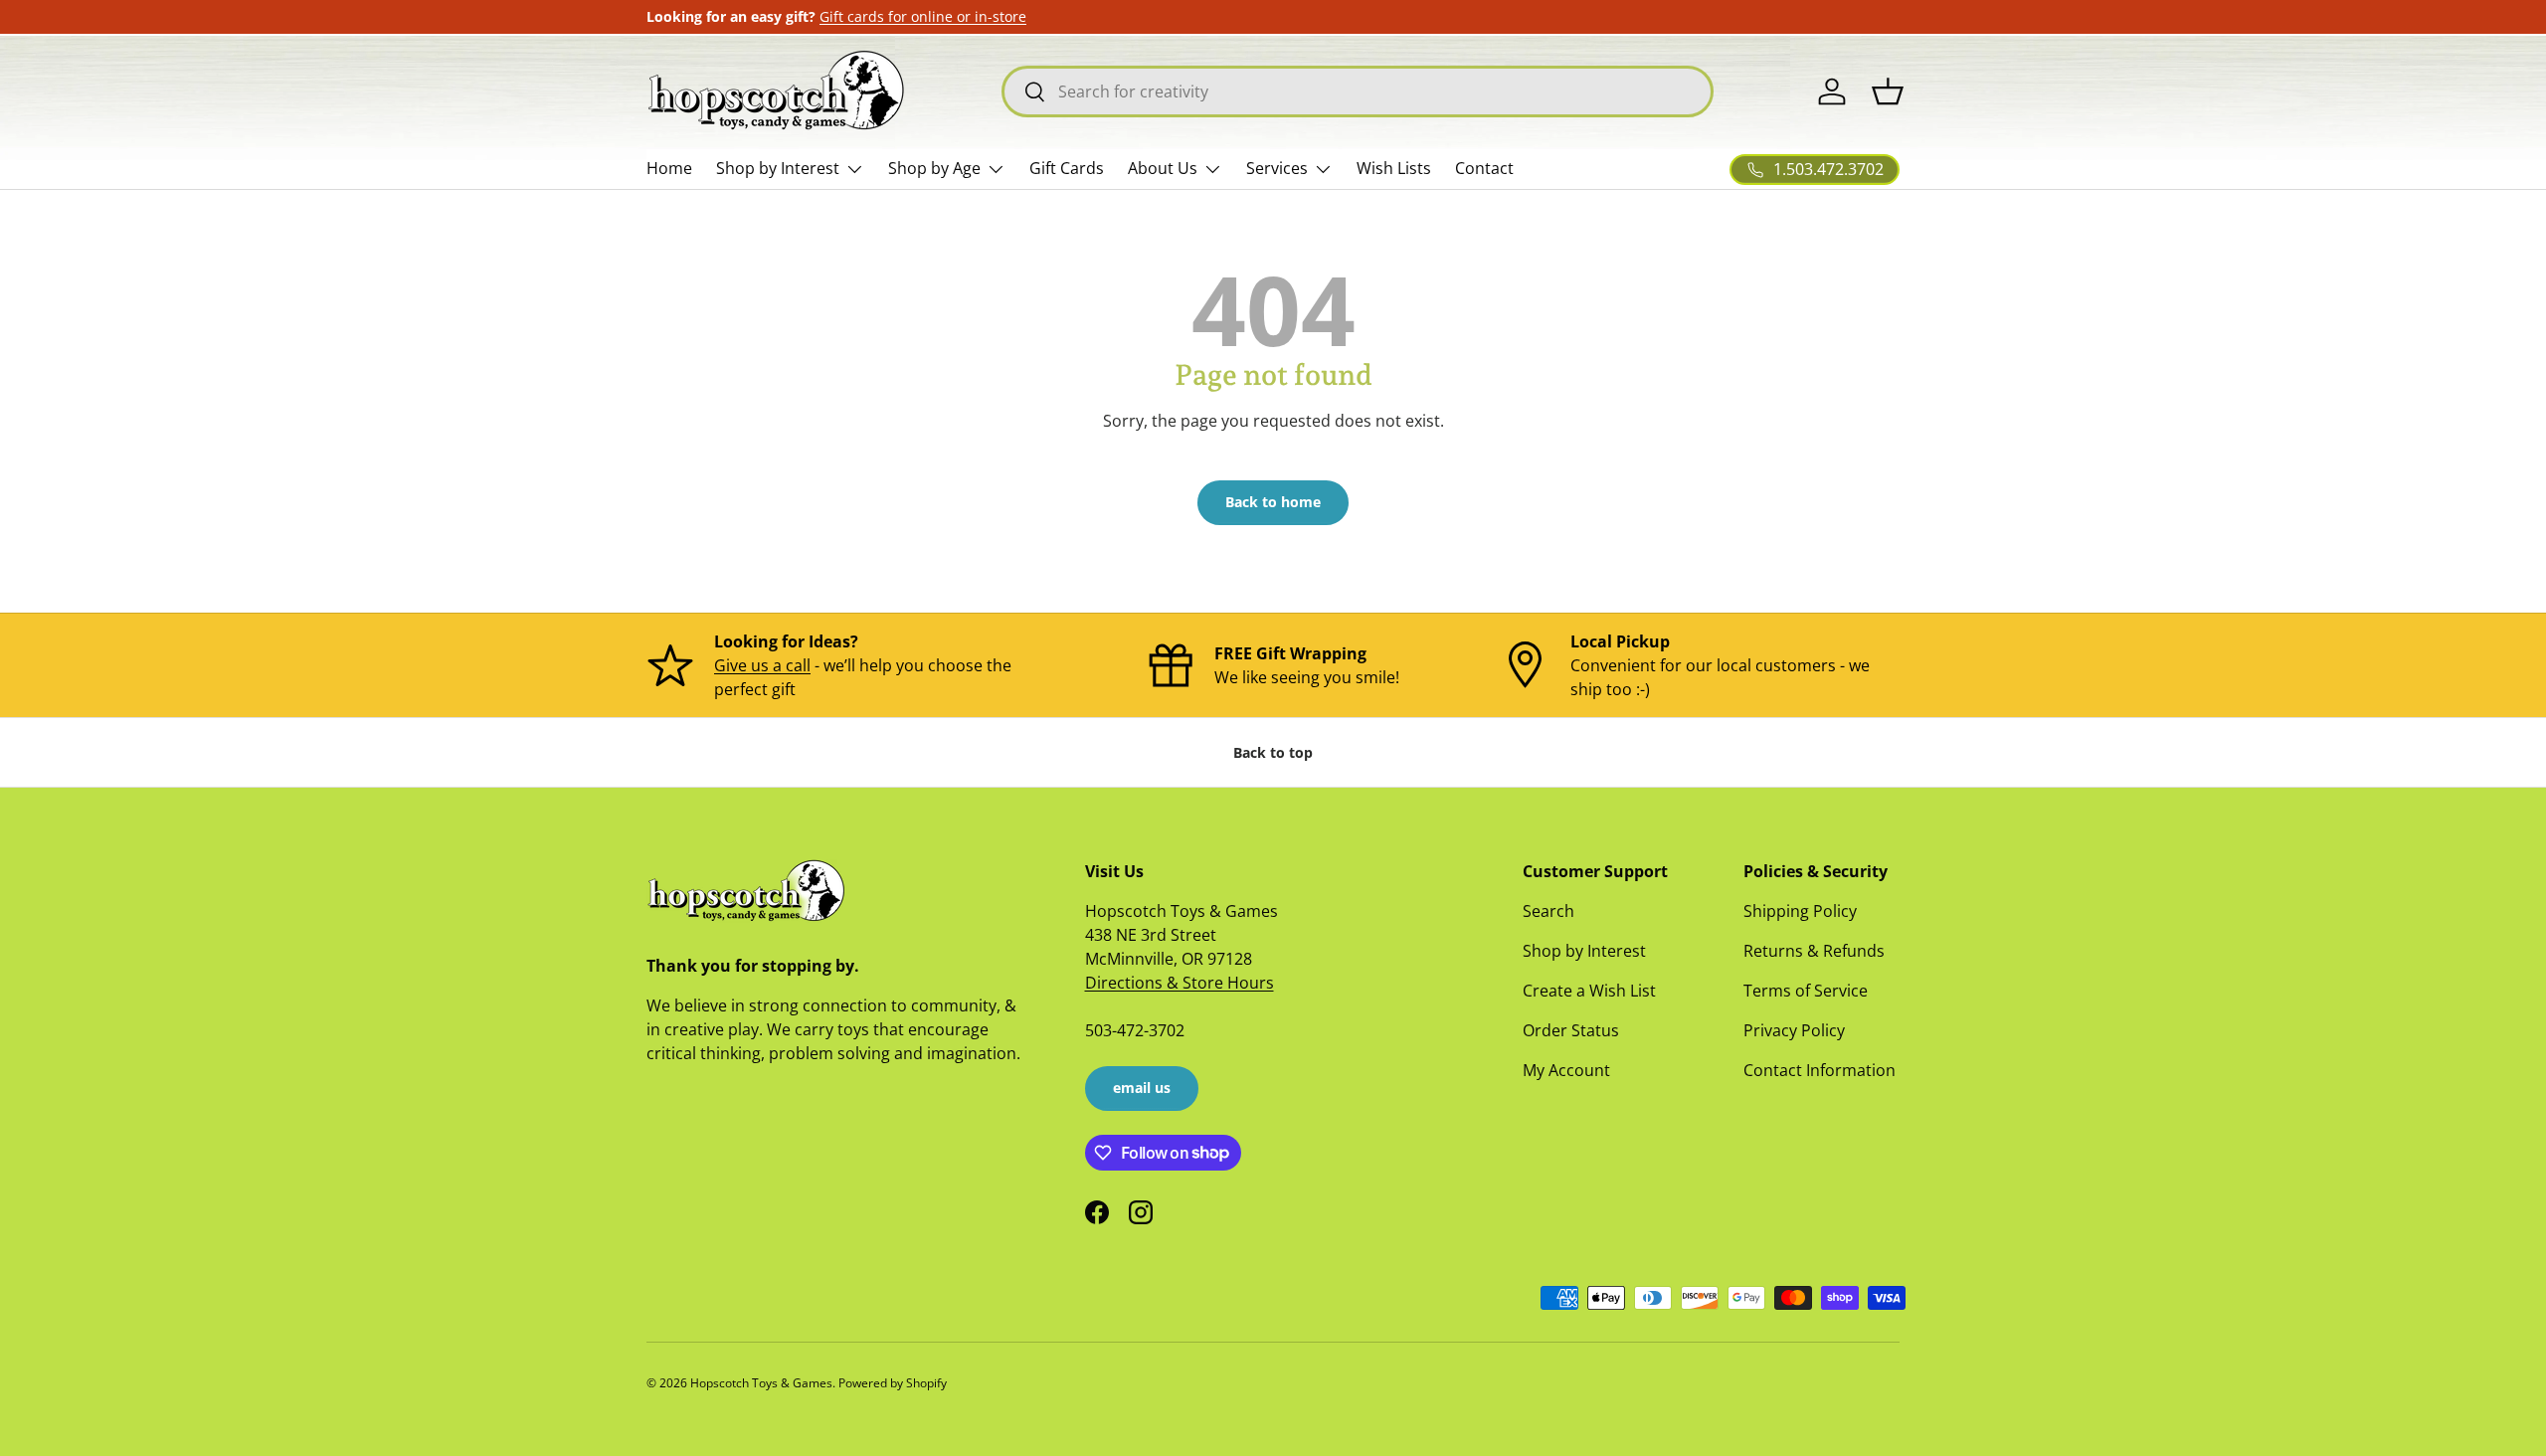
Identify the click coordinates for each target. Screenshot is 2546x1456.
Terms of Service (1806, 991)
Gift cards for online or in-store (923, 16)
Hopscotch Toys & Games (761, 1383)
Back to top (1273, 752)
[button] (1888, 91)
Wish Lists (1394, 168)
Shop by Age (934, 168)
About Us (1163, 168)
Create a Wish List (1589, 991)
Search (1548, 911)
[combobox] (1358, 91)
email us (1142, 1088)
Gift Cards (1067, 168)
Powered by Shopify (893, 1383)
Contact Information (1819, 1070)
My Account (1566, 1070)
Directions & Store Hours (1180, 983)
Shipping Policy (1800, 911)
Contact (1484, 168)
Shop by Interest (778, 168)
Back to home (1273, 502)
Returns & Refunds (1814, 951)
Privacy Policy (1794, 1030)
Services (1277, 168)
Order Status (1571, 1030)
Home (669, 168)
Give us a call (762, 665)
